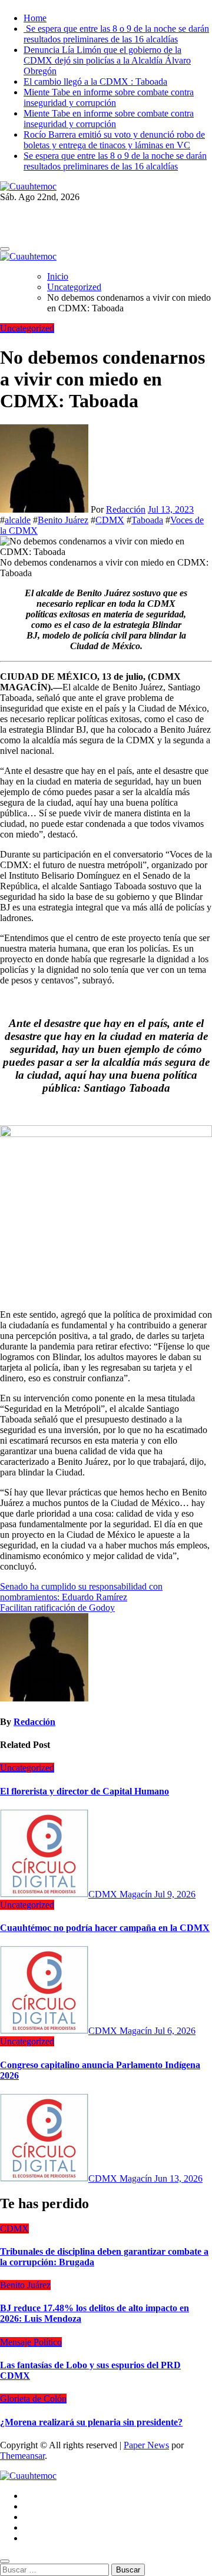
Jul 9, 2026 (175, 1894)
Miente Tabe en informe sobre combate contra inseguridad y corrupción (109, 97)
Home (35, 18)
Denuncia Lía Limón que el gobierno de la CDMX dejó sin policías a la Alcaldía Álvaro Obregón (107, 60)
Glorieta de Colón (33, 2399)
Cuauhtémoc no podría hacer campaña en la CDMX (105, 1928)
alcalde (18, 520)
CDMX (110, 520)
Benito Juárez (63, 520)
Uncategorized (27, 328)
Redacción (126, 509)
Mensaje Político (31, 2342)
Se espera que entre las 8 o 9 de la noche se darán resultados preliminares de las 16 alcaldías (116, 34)
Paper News (146, 2445)
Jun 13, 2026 (178, 2178)
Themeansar (22, 2456)
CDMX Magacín (121, 1894)
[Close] (5, 2561)
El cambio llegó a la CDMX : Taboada (95, 82)
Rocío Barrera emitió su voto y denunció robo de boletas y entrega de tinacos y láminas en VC (114, 140)
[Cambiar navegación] (5, 249)
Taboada (147, 520)
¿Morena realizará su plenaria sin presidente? (91, 2422)
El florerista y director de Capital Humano (85, 1791)
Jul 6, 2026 (175, 2031)
